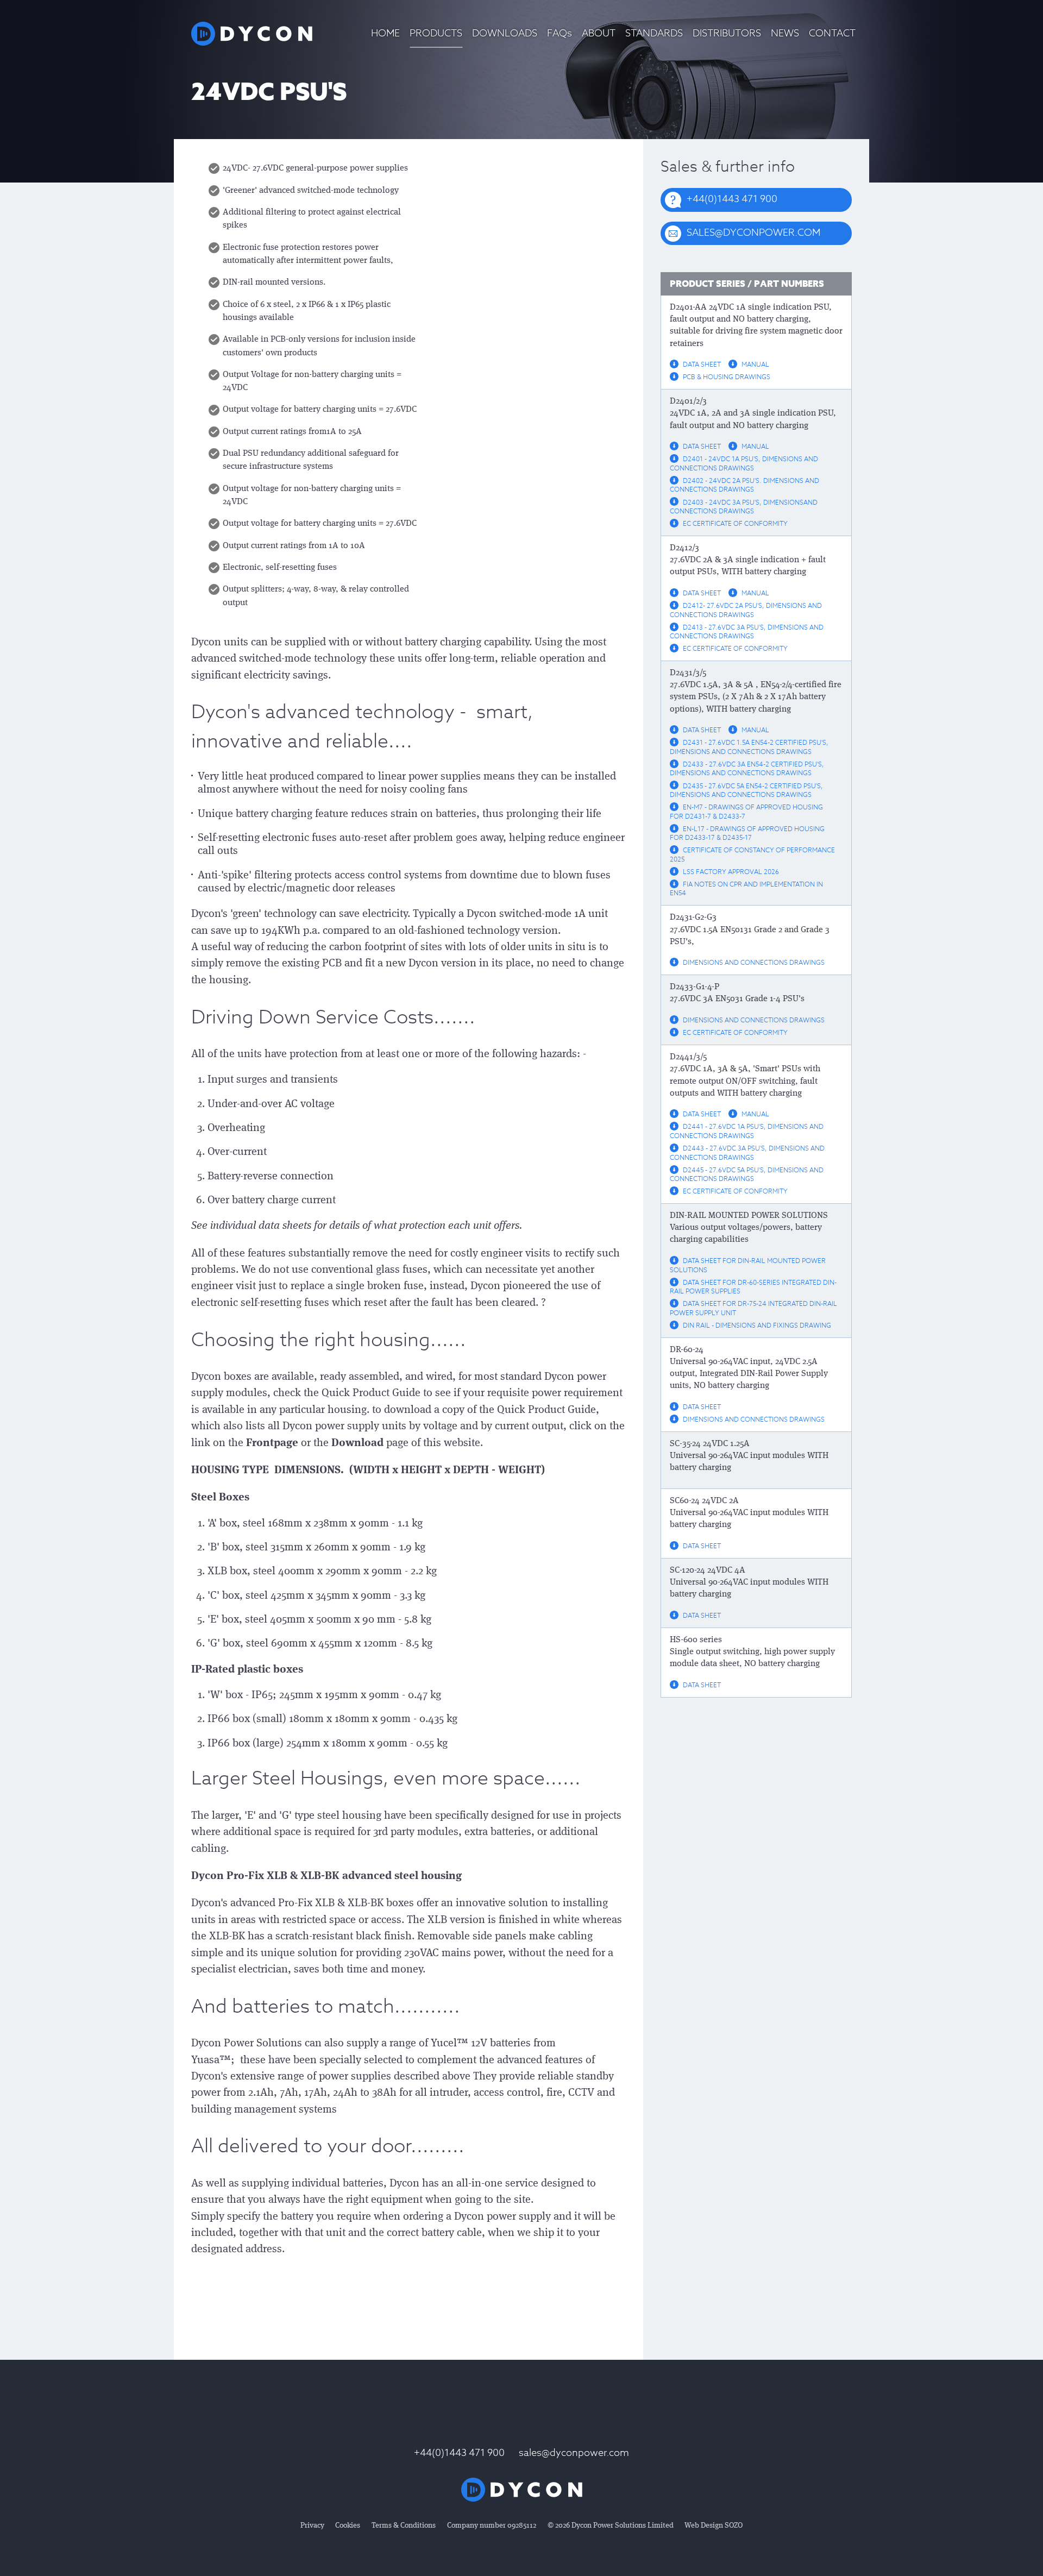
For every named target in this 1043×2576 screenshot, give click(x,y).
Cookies (348, 2525)
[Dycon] (252, 34)
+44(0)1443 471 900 (459, 2453)
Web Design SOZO (714, 2525)
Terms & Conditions (404, 2525)
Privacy (312, 2525)
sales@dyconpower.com (574, 2453)
